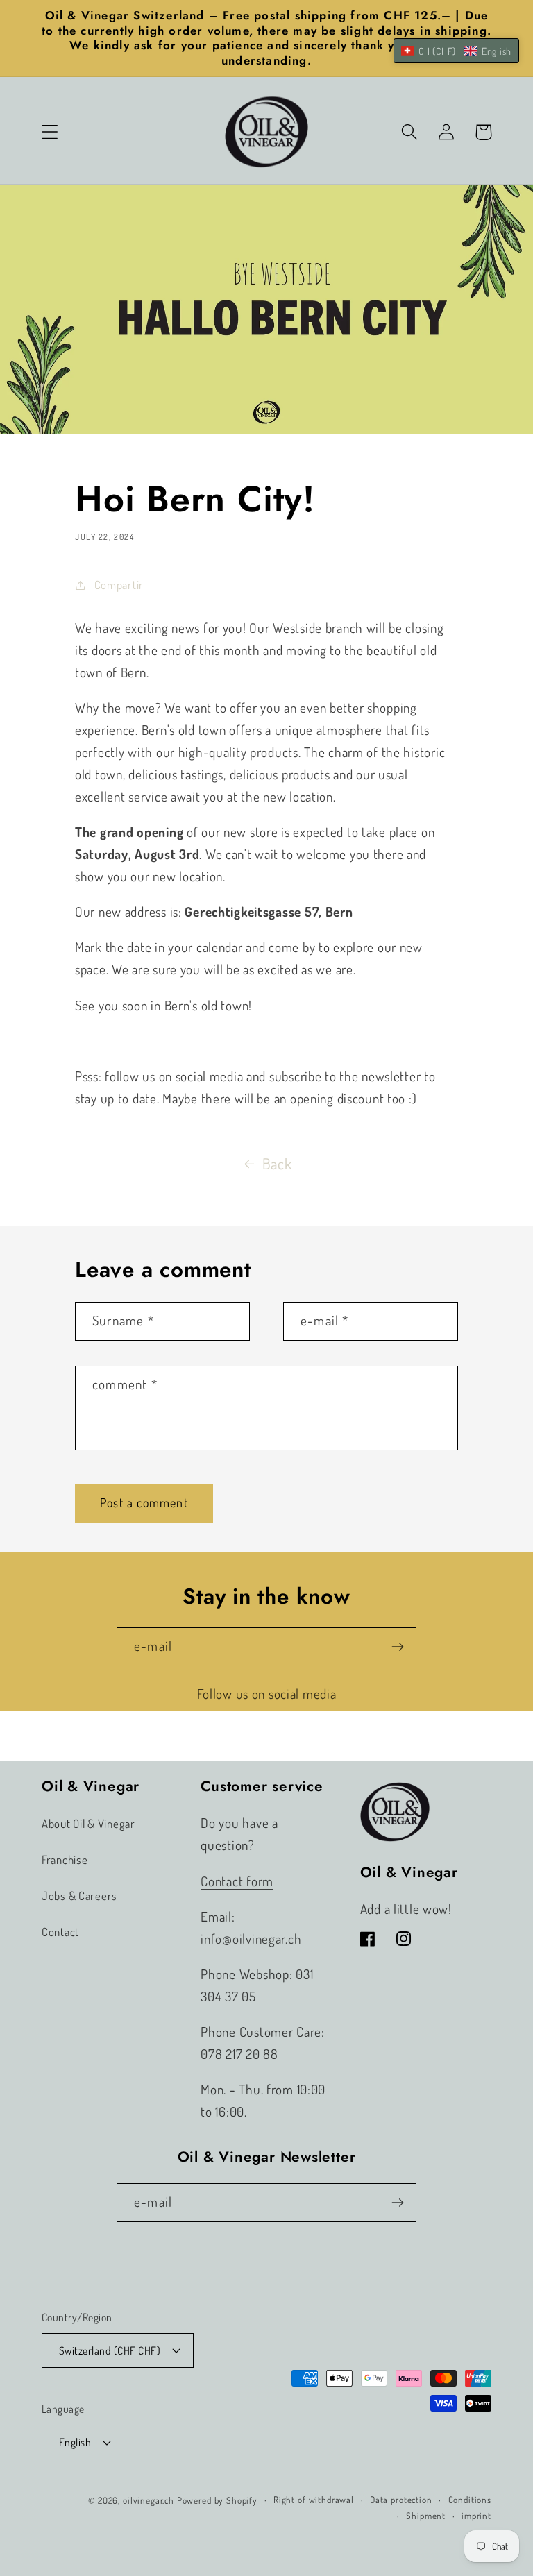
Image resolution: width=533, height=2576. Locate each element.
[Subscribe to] (397, 1647)
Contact (60, 1932)
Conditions (470, 2499)
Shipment (426, 2515)
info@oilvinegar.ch (251, 1939)
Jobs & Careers (79, 1896)
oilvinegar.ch (149, 2500)
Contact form (237, 1881)
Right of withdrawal (314, 2499)
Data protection (401, 2499)
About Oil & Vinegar (88, 1823)
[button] (50, 132)
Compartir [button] (119, 585)
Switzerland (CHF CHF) (110, 2350)
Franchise (65, 1859)
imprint (476, 2515)
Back (277, 1163)
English (75, 2442)
